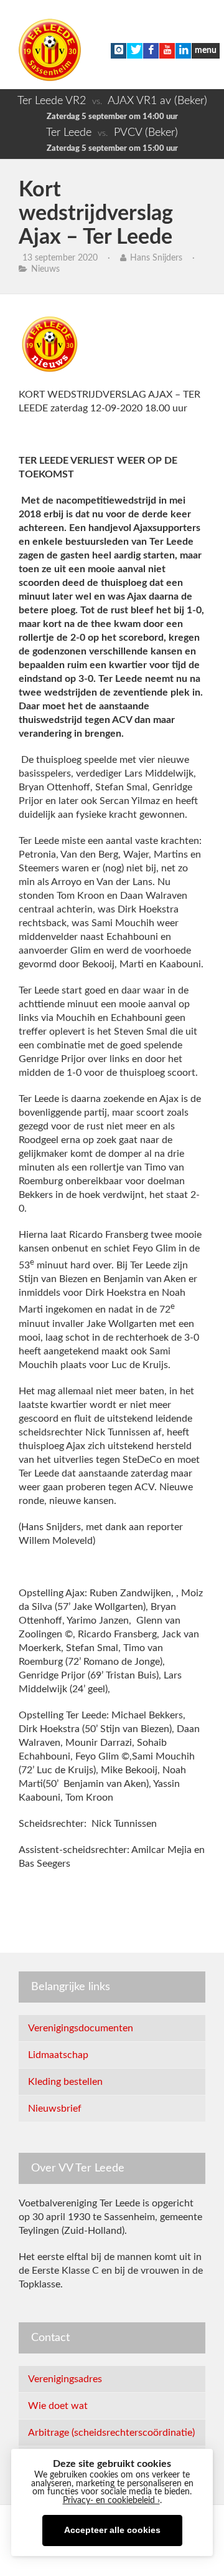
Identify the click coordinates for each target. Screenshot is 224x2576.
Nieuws (45, 269)
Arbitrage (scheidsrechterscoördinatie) (111, 2433)
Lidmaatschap (58, 2055)
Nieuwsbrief (55, 2109)
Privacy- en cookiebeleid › (111, 2501)
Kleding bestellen (65, 2082)
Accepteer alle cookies (112, 2530)
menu (206, 50)
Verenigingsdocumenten (81, 2028)
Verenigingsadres (65, 2379)
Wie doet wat (58, 2406)
